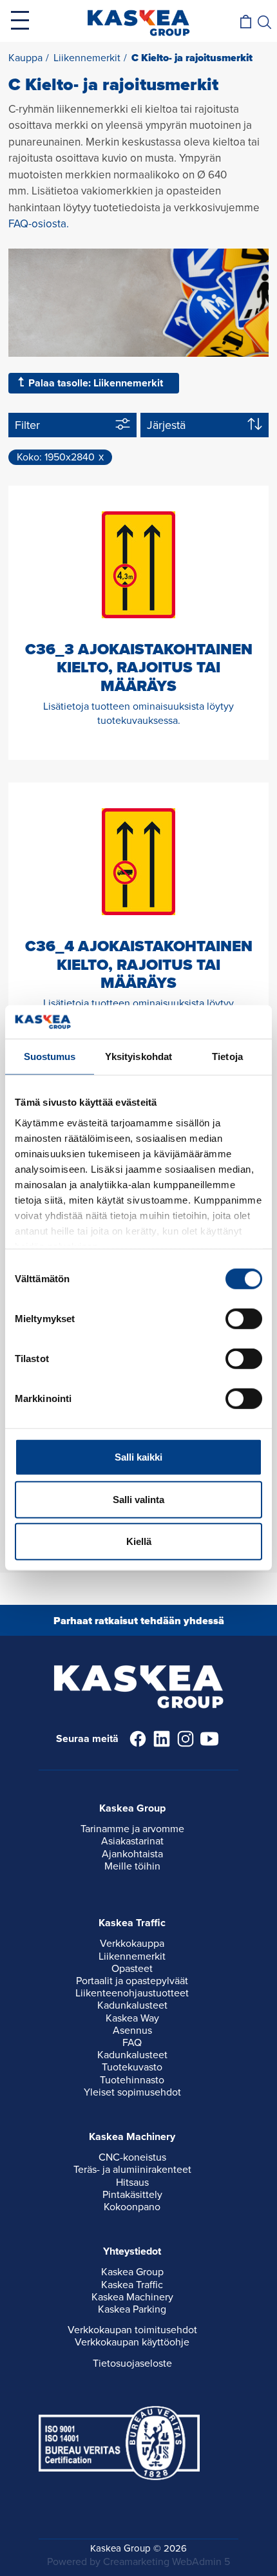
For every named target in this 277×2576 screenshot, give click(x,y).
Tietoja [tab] (227, 1056)
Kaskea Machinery (132, 2297)
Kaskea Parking (132, 2309)
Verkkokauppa (132, 1944)
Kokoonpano (132, 2207)
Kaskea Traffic (132, 2285)
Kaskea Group (132, 2272)
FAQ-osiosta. (39, 224)
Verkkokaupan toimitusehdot (132, 2330)
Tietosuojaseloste (132, 2363)
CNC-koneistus (132, 2157)
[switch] (244, 1319)
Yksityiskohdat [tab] (138, 1056)
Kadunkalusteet (132, 2005)
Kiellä (139, 1541)
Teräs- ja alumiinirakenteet (132, 2170)
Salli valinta (138, 1500)
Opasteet (132, 1969)
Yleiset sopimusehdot (132, 2092)
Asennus (132, 2031)
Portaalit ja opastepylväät (132, 1981)
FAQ (132, 2043)
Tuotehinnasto (132, 2080)
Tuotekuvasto (132, 2067)
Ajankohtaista (132, 1854)
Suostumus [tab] (50, 1056)
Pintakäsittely (132, 2195)
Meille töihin (132, 1866)
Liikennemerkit (132, 1956)
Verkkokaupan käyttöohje (132, 2342)
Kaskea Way (132, 2018)
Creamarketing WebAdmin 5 (167, 2562)
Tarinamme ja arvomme (132, 1829)
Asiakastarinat (132, 1841)
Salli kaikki (138, 1457)
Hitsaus (132, 2183)
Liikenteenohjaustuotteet (132, 1993)
